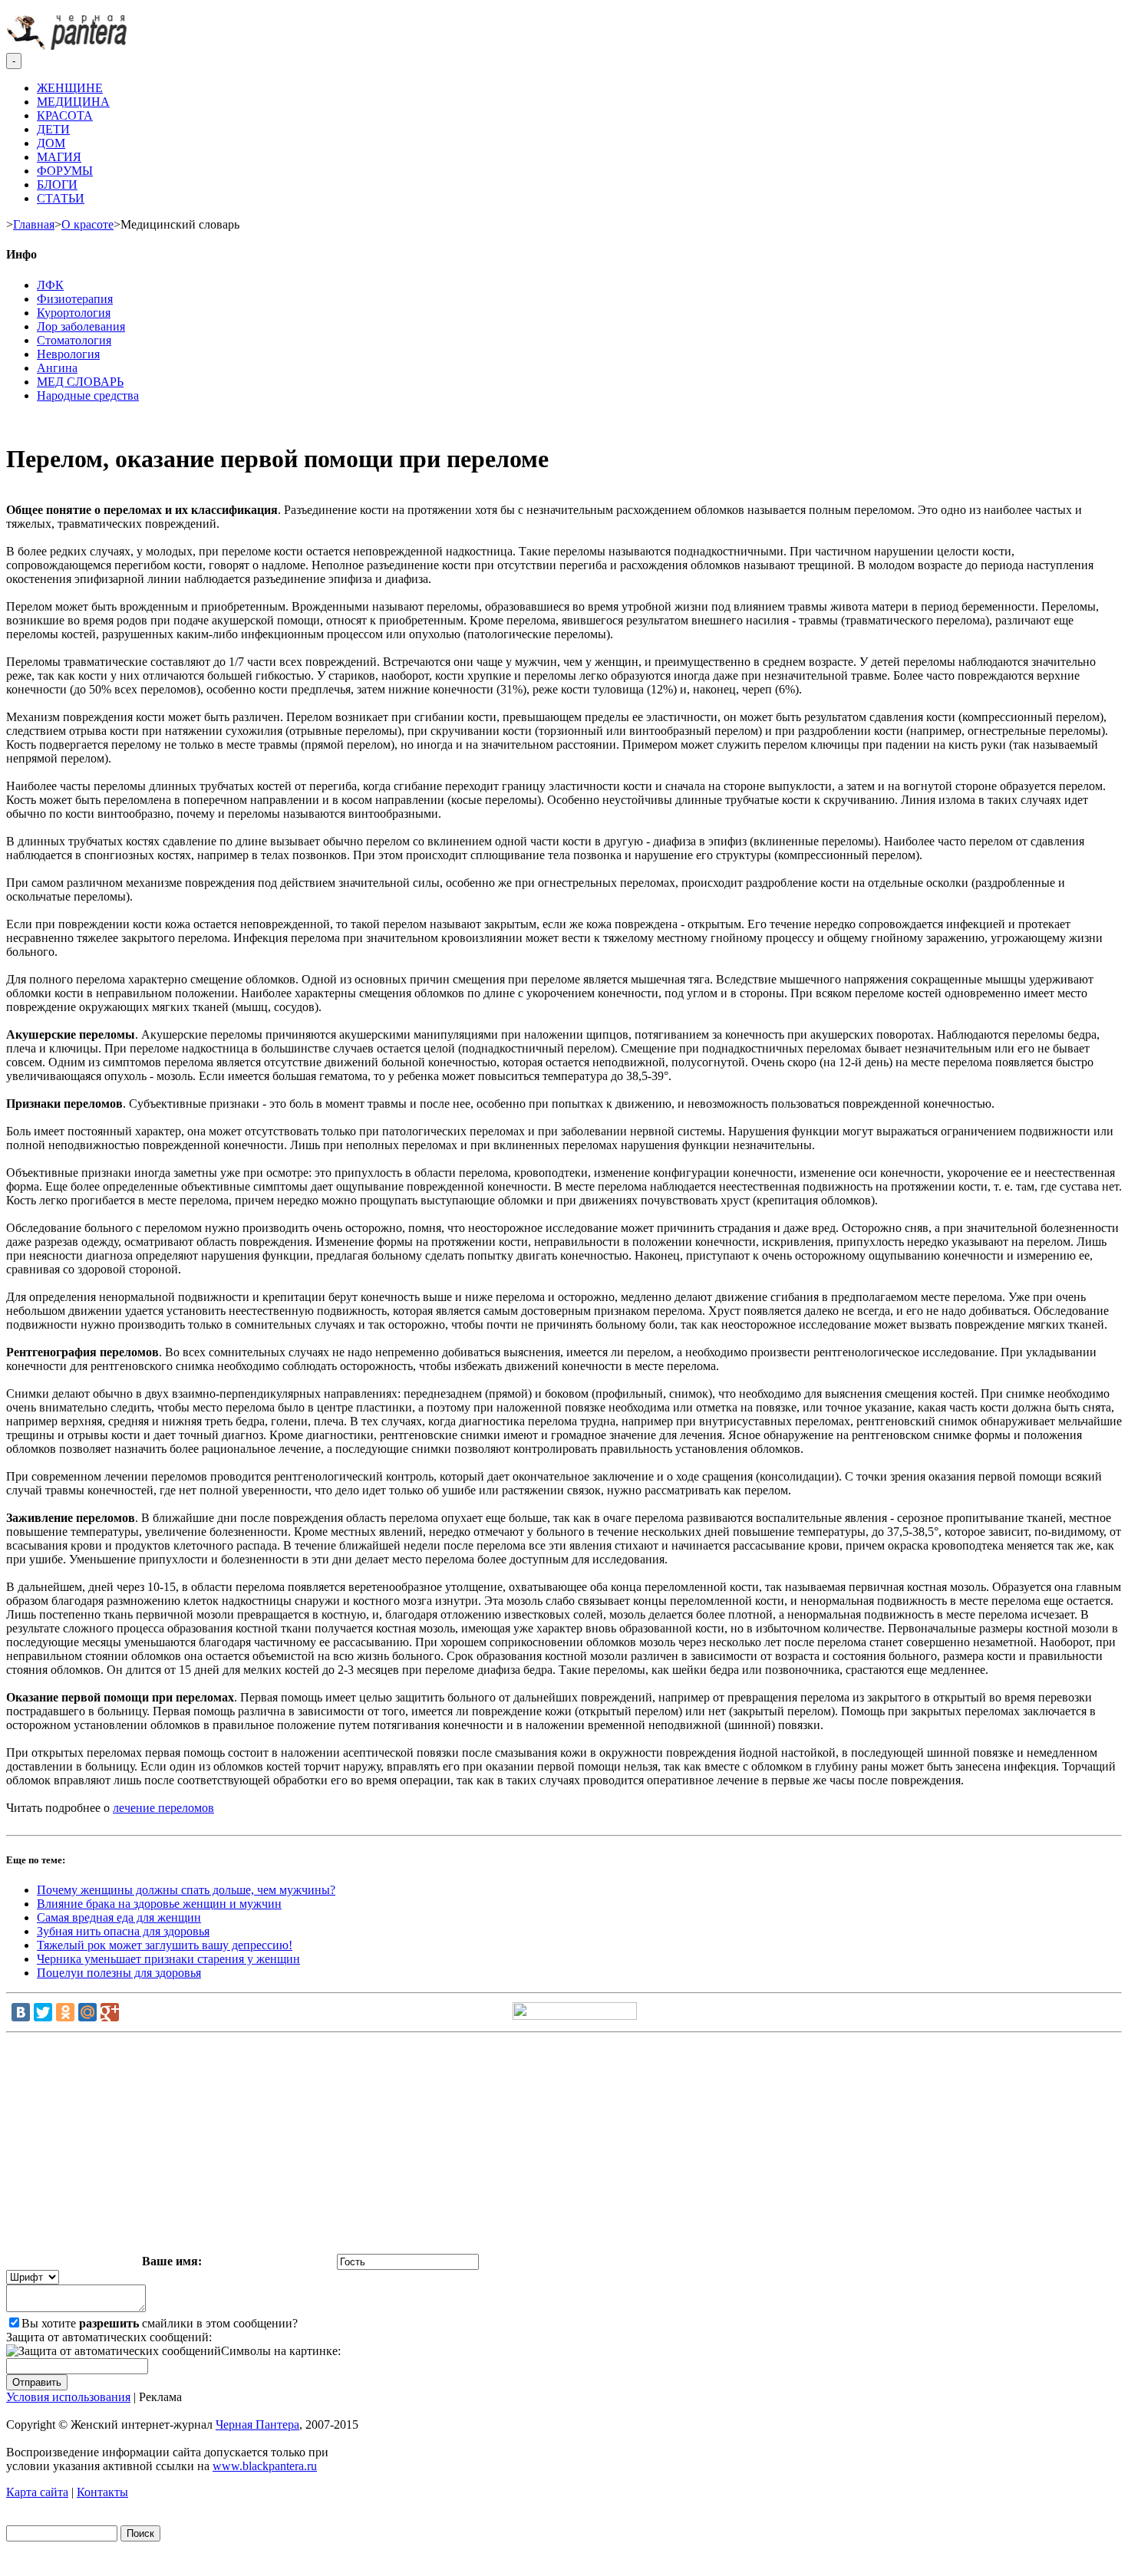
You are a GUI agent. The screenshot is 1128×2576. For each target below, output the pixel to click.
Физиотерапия (75, 299)
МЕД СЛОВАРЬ (80, 382)
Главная (34, 224)
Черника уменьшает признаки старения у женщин (168, 1959)
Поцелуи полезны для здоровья (119, 1973)
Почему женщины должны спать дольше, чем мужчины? (186, 1890)
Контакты (102, 2492)
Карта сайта (37, 2492)
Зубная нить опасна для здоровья (123, 1931)
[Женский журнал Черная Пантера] (68, 46)
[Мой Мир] (87, 2012)
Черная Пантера (257, 2424)
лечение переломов (163, 1808)
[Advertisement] (564, 2146)
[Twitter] (43, 2012)
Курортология (74, 313)
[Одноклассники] (65, 2012)
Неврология (68, 354)
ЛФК (50, 285)
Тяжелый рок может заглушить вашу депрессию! (165, 1945)
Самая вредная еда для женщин (119, 1917)
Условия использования (68, 2397)
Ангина (57, 368)
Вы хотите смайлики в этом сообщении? (160, 2323)
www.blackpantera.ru (265, 2466)
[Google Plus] (110, 2012)
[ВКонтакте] (21, 2012)
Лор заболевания (81, 326)
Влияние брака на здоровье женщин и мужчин (159, 1904)
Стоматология (74, 340)
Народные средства (88, 395)
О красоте (87, 224)
